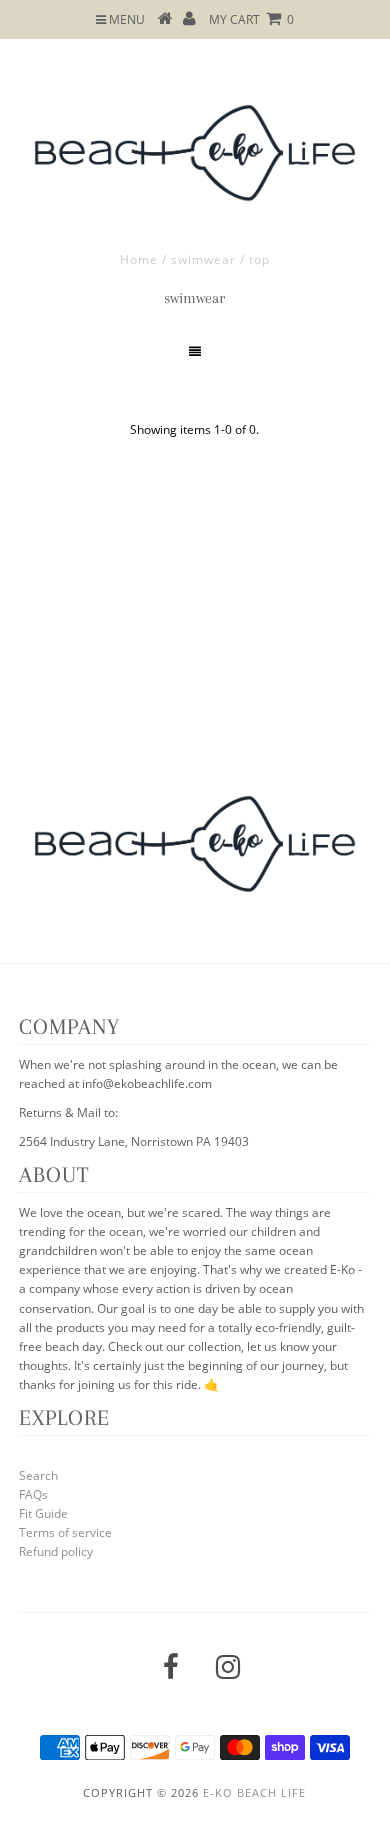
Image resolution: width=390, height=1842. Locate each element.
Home (139, 259)
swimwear (203, 259)
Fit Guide (43, 1513)
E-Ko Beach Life (254, 1792)
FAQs (33, 1494)
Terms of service (65, 1532)
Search (38, 1475)
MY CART (251, 19)
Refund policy (56, 1551)
